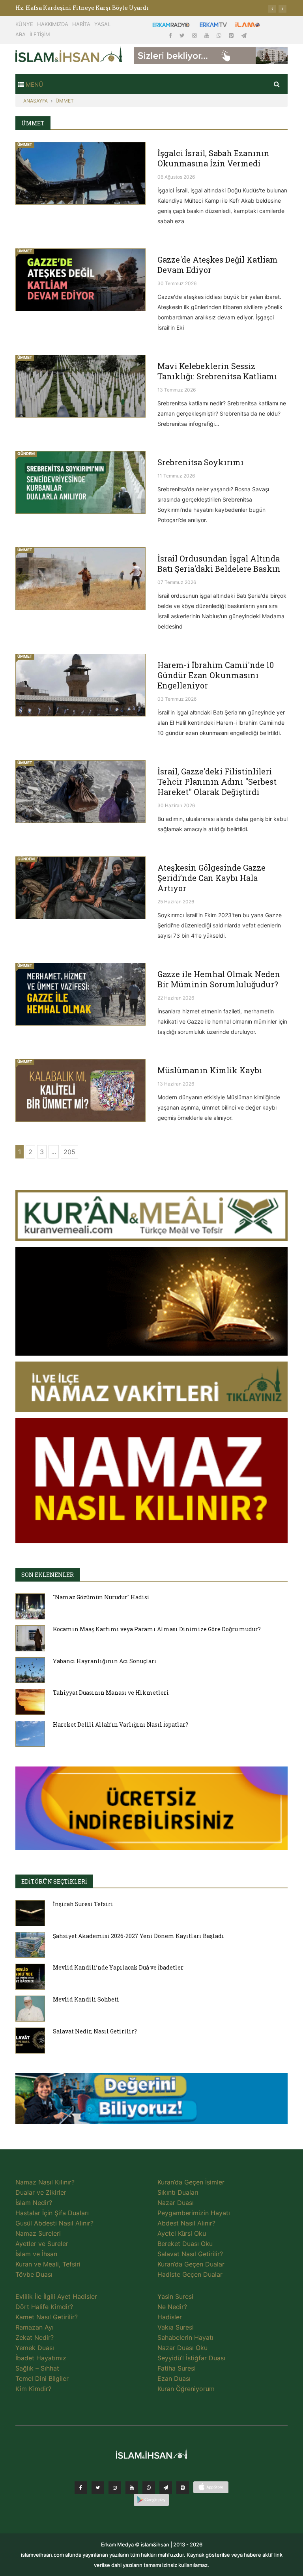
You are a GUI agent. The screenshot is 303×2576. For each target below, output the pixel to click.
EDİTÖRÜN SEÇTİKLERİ (54, 1881)
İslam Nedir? (34, 2203)
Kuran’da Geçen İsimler (191, 2182)
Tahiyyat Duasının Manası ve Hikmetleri (111, 1693)
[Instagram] (195, 35)
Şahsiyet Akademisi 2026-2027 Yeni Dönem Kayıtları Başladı (138, 1936)
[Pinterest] (232, 35)
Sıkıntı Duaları (178, 2192)
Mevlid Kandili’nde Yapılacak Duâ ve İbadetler (118, 1967)
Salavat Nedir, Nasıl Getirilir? (95, 2031)
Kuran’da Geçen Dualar (191, 2264)
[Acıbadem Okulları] (151, 2100)
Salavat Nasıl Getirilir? (190, 2254)
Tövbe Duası (34, 2274)
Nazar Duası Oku (182, 2348)
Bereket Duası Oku (185, 2244)
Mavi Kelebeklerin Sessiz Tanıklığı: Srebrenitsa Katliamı (217, 371)
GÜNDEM (26, 453)
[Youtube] (208, 35)
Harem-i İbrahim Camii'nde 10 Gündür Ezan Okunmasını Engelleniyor (216, 675)
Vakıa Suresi (176, 2327)
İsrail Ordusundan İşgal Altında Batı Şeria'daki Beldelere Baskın (219, 563)
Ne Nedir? (172, 2307)
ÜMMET (65, 101)
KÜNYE (24, 24)
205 (69, 1152)
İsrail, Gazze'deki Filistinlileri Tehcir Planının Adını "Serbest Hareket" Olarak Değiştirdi (217, 782)
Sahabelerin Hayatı (185, 2337)
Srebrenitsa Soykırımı (200, 462)
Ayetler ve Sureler (42, 2244)
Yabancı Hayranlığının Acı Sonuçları (105, 1661)
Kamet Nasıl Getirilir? (47, 2317)
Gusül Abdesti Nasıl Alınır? (54, 2223)
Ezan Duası (174, 2378)
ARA (21, 34)
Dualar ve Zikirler (41, 2192)
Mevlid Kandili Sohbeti (86, 1999)
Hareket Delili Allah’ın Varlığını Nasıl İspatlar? (121, 1724)
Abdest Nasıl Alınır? (186, 2223)
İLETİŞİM (40, 34)
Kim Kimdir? (33, 2389)
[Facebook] (171, 35)
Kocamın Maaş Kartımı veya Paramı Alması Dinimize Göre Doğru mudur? (157, 1629)
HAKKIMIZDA (53, 24)
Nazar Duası (176, 2203)
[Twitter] (183, 35)
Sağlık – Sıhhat (37, 2368)
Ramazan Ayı (35, 2327)
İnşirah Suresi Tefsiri (83, 1904)
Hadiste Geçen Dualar (190, 2274)
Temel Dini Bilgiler (42, 2378)
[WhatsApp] (220, 35)
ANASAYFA (36, 101)
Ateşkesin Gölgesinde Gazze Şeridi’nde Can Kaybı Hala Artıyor (211, 878)
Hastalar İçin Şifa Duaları (52, 2213)
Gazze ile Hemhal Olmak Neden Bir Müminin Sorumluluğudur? (219, 979)
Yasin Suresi (175, 2296)
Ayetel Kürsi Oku (182, 2233)
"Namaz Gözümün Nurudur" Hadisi (101, 1597)
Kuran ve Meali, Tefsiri (48, 2264)
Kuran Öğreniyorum (186, 2389)
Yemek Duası (35, 2348)
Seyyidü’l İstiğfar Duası (191, 2358)
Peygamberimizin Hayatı (194, 2213)
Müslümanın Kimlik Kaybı (210, 1070)
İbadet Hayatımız (41, 2358)
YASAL (102, 24)
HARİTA (81, 24)
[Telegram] (244, 35)
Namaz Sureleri (38, 2233)
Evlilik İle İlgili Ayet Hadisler (56, 2296)
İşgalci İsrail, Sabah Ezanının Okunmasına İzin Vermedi (213, 158)
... (54, 1152)
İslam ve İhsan (36, 2254)
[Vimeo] (166, 2488)
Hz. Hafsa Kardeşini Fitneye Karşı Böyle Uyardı (82, 8)
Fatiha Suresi (177, 2368)
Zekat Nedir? (35, 2337)
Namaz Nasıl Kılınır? (45, 2182)
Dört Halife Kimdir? (44, 2307)
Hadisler (170, 2317)
